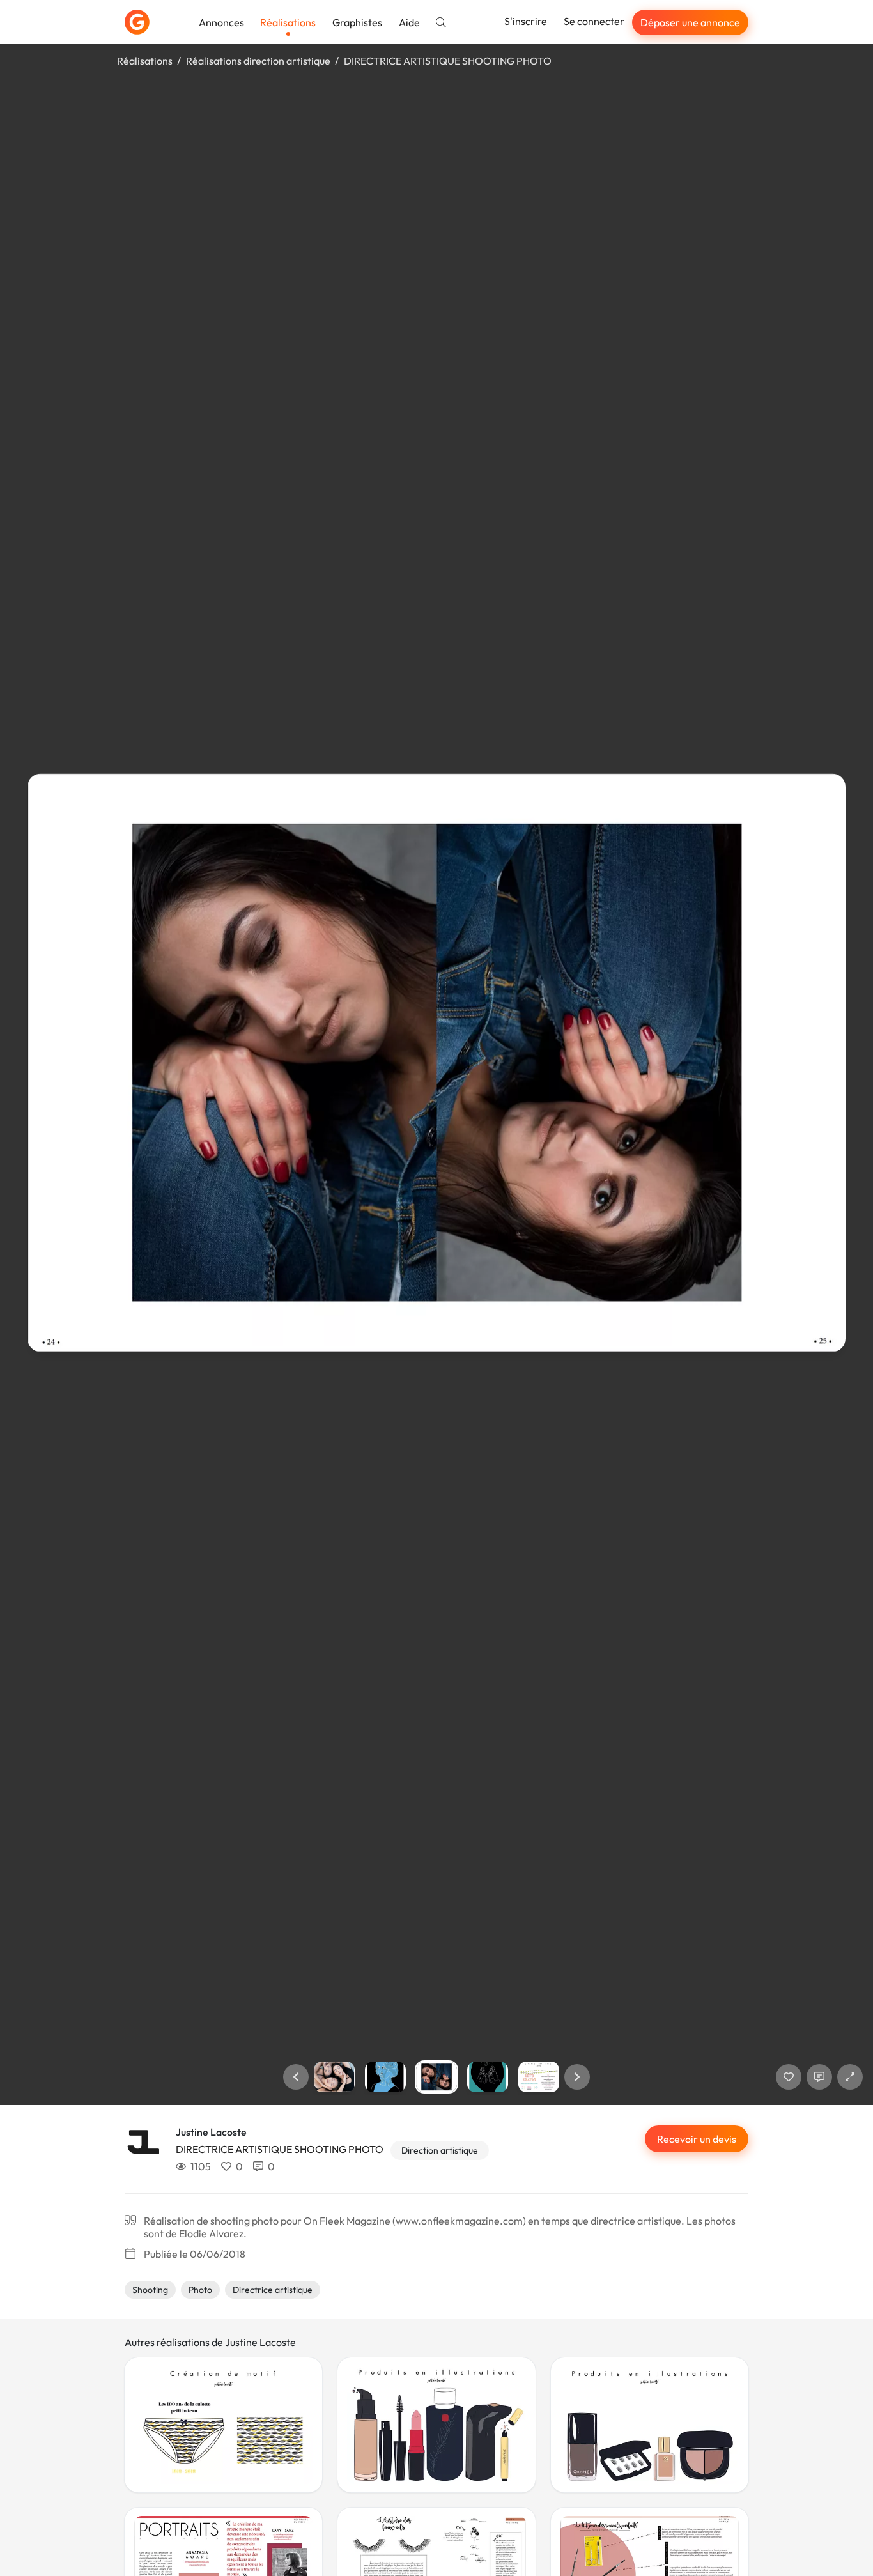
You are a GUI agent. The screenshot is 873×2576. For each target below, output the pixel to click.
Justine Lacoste (211, 2132)
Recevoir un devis (697, 2139)
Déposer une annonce (690, 22)
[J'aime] (789, 2077)
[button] (296, 2077)
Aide (409, 22)
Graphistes (357, 22)
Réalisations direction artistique (258, 61)
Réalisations (288, 22)
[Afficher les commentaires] (819, 2077)
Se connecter (594, 21)
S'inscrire (526, 21)
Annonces (221, 22)
